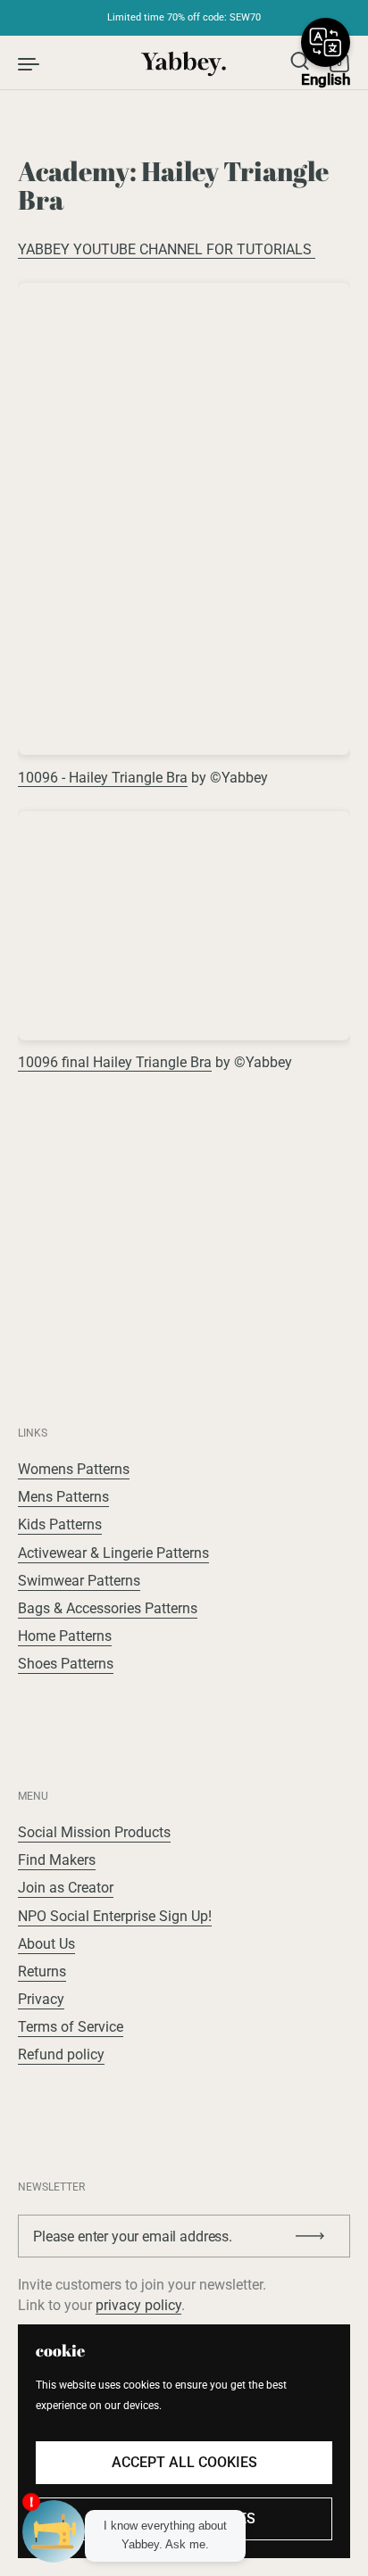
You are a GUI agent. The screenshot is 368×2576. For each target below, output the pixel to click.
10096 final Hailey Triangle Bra (115, 1062)
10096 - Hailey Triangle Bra (103, 778)
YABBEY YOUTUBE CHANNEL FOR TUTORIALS (167, 249)
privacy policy (138, 2305)
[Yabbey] (184, 62)
